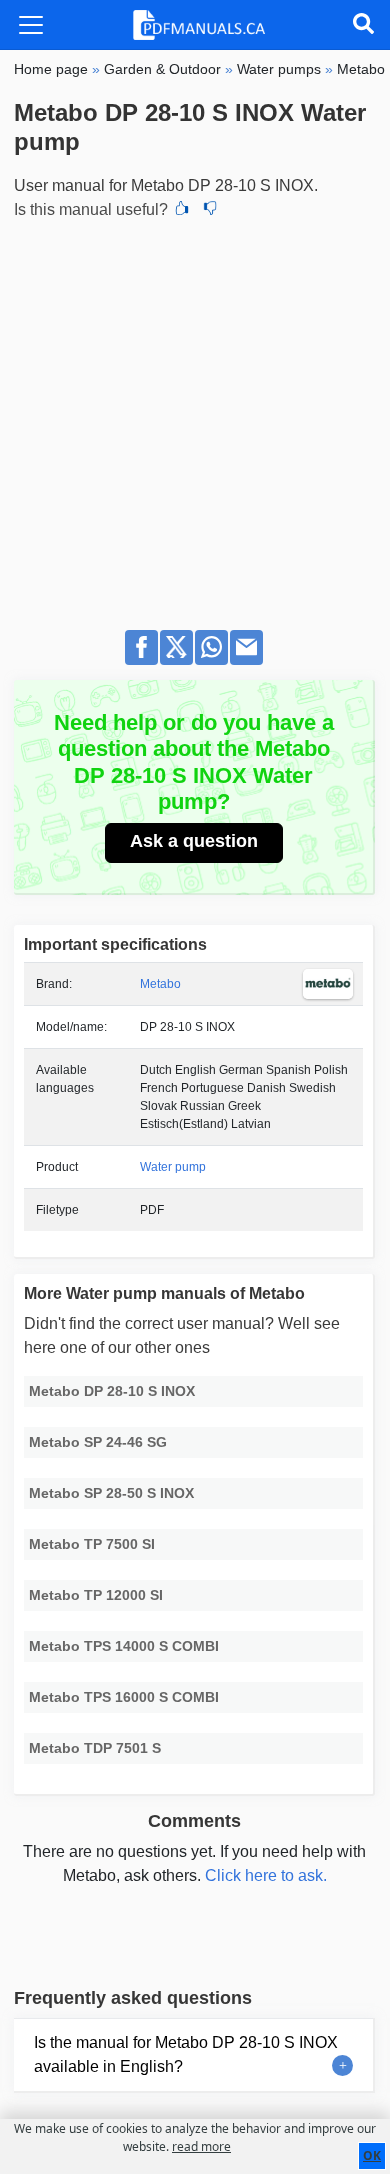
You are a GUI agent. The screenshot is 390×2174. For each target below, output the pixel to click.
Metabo (160, 984)
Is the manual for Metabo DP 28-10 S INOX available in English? (186, 2054)
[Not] (210, 210)
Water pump (173, 1167)
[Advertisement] (195, 419)
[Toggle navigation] (31, 25)
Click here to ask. (266, 1875)
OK (372, 2155)
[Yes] (182, 210)
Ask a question (194, 841)
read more (201, 2146)
